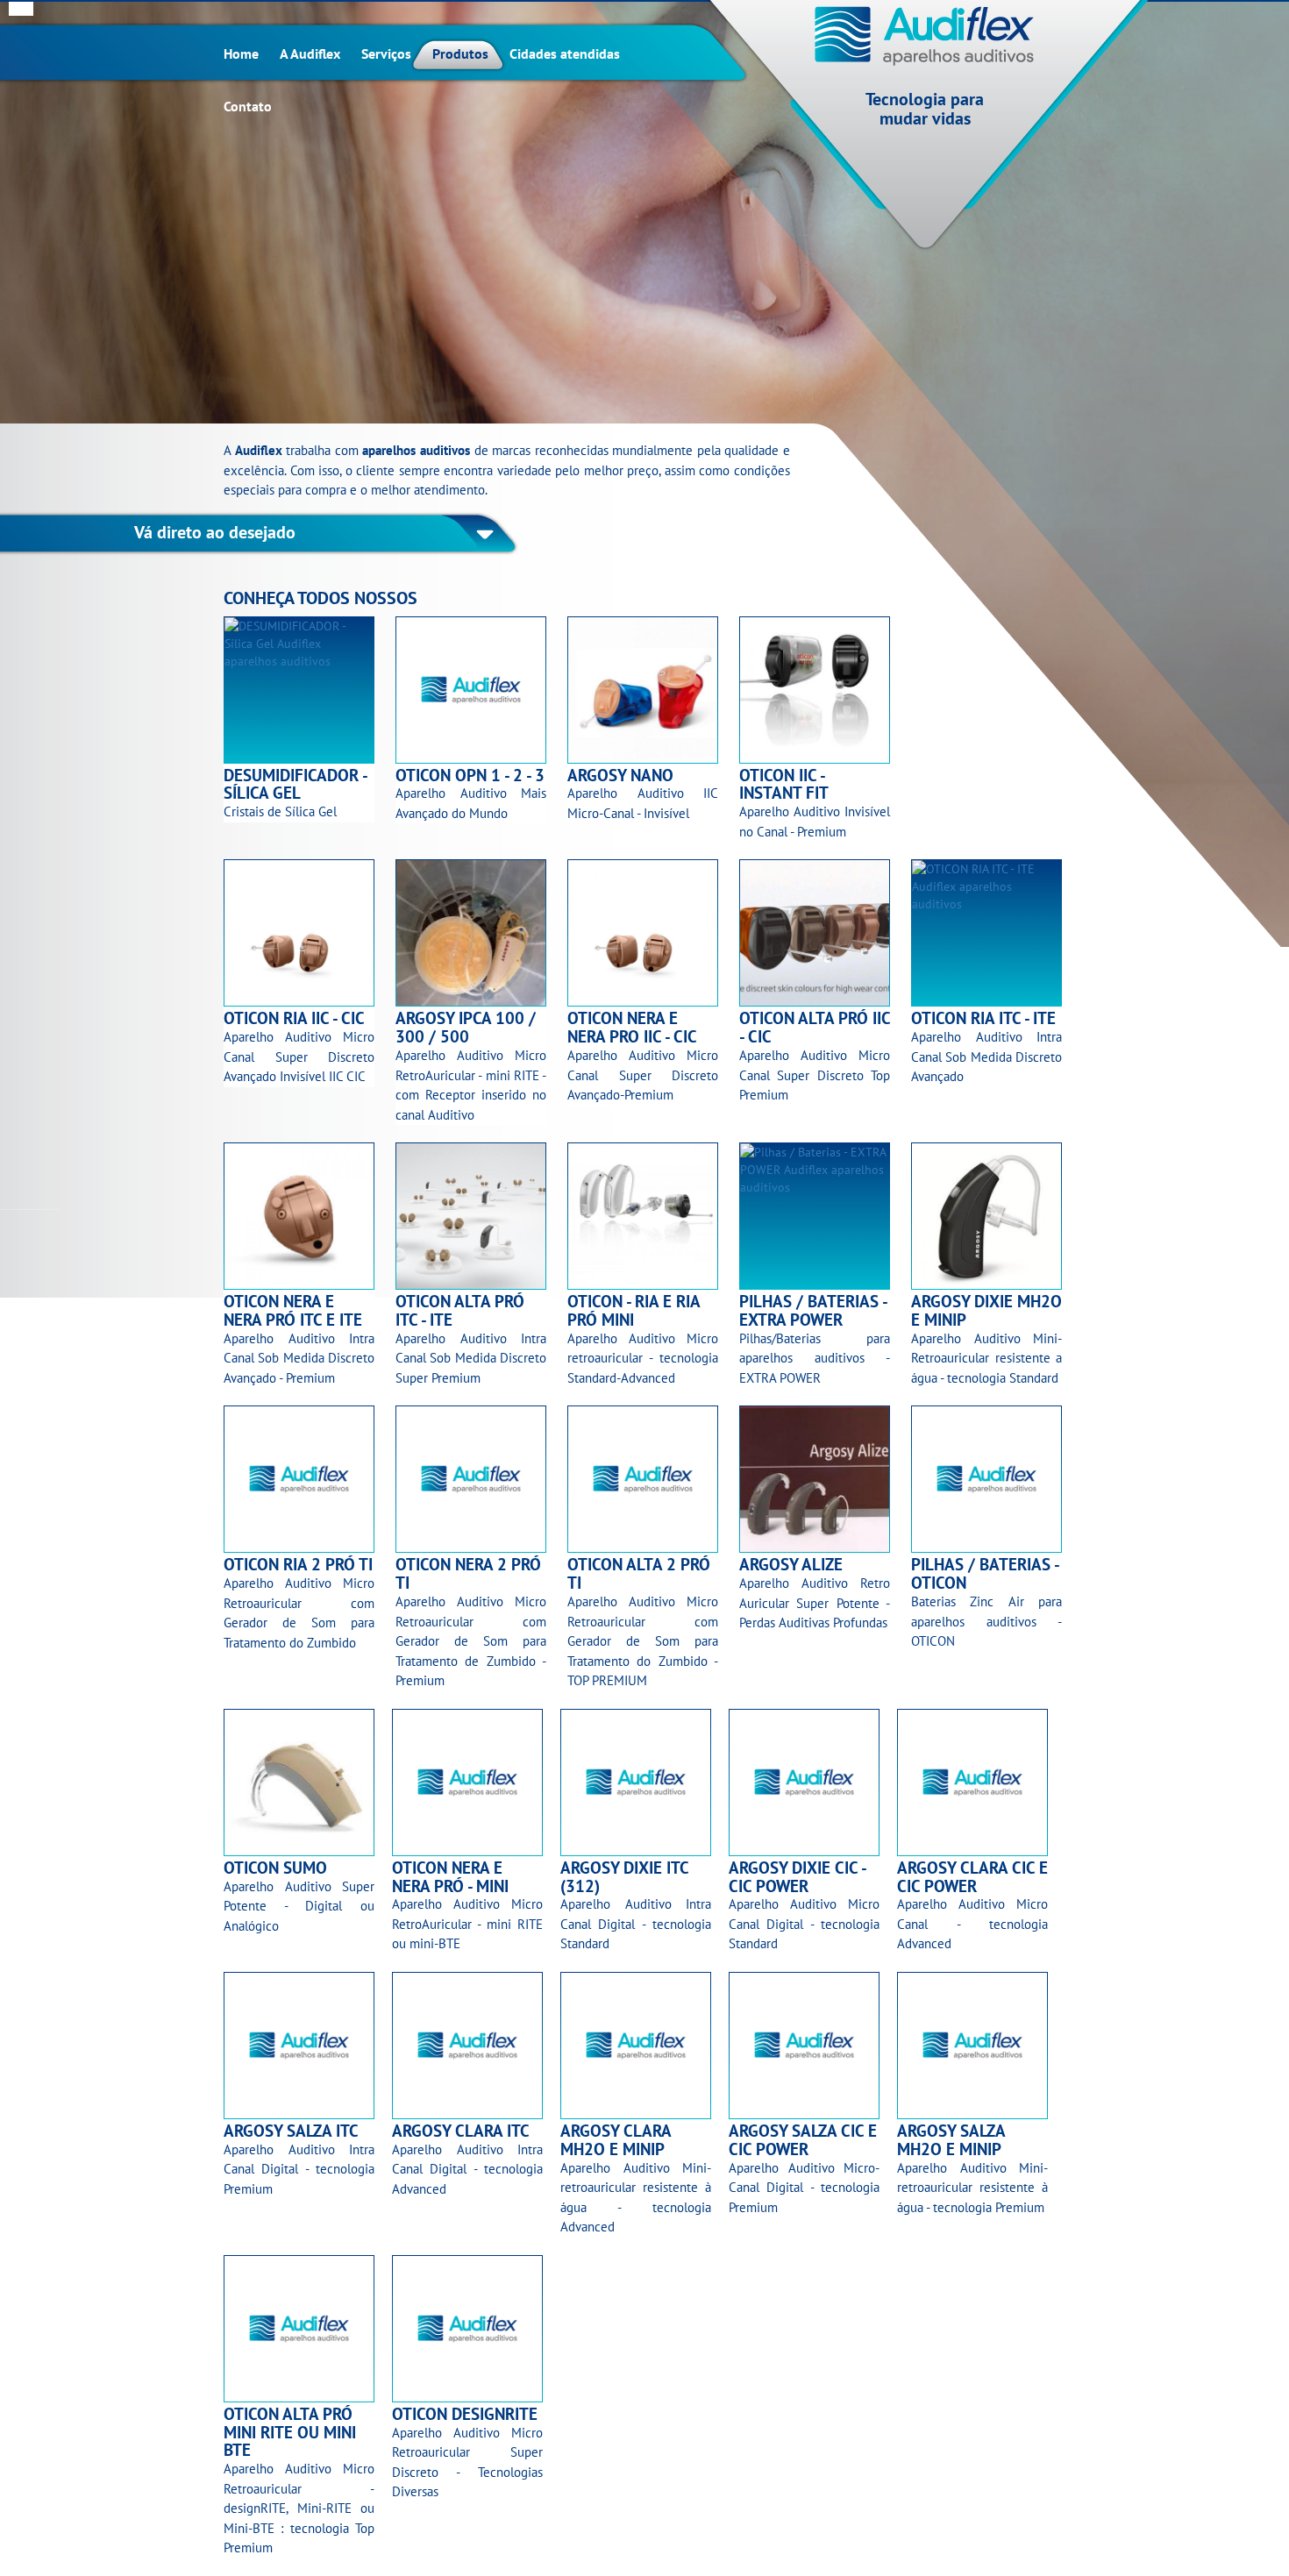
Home (241, 53)
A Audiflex (310, 53)
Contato (248, 106)
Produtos (460, 53)
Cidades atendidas (565, 53)
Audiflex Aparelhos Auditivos (925, 36)
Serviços (386, 53)
